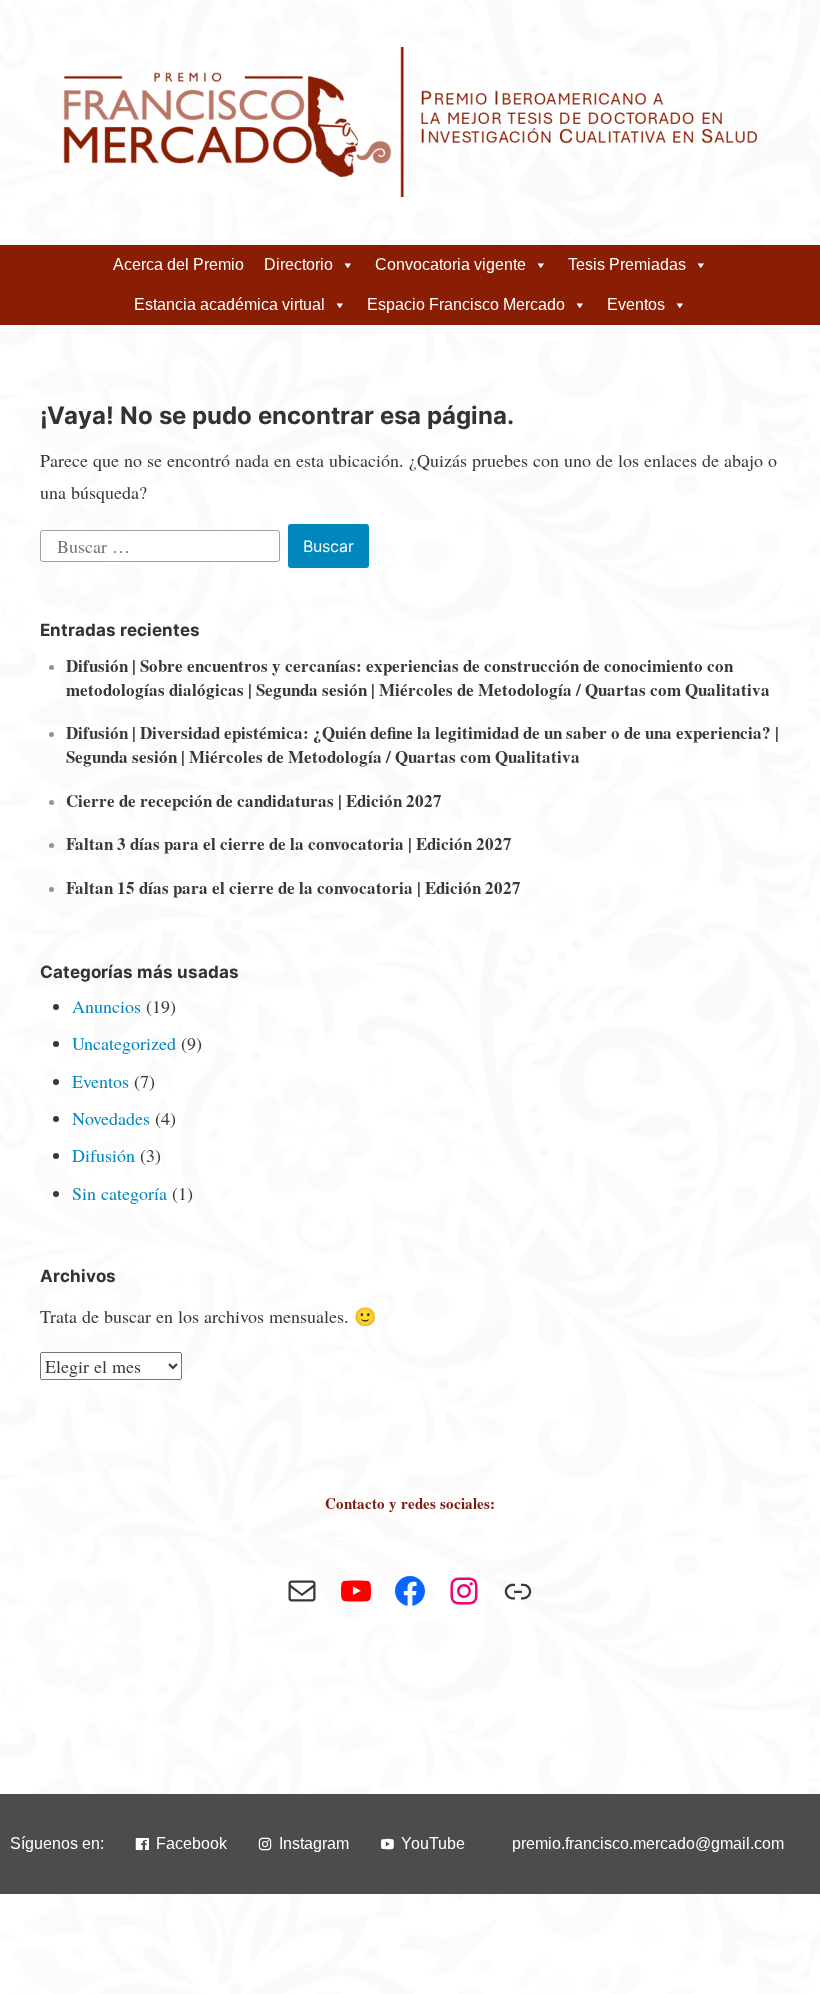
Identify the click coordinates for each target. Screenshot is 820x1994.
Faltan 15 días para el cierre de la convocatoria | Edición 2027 (293, 887)
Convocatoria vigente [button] (450, 264)
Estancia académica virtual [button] (229, 304)
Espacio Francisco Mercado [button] (466, 304)
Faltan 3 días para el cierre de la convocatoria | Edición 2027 (289, 843)
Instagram (314, 1843)
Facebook (191, 1843)
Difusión (103, 1155)
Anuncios (106, 1006)
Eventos (100, 1081)
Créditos (686, 1943)
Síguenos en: (57, 1843)
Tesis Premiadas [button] (627, 264)
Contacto (778, 1943)
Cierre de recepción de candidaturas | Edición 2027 (254, 800)
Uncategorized (124, 1043)
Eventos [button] (636, 304)
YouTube (433, 1843)
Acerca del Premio (178, 264)
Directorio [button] (298, 264)
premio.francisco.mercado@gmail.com (648, 1843)
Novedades (111, 1118)
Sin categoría (119, 1193)
